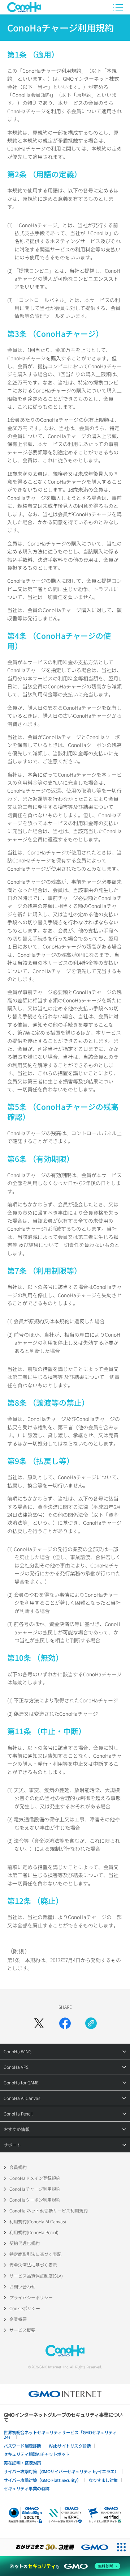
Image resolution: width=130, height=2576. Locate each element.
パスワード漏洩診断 (22, 2446)
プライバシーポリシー (31, 2297)
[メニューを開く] (118, 7)
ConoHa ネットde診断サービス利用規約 (49, 2210)
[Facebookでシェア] (65, 2023)
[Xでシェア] (39, 2023)
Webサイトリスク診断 (70, 2446)
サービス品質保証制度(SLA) (36, 2276)
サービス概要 (22, 2330)
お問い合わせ (22, 2286)
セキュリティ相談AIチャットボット (37, 2454)
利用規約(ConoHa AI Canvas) (38, 2221)
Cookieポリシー (25, 2308)
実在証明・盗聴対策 (22, 2463)
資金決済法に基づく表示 (33, 2265)
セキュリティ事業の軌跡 (27, 2488)
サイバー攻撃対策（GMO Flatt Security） (42, 2480)
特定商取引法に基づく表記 (35, 2254)
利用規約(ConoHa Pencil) (34, 2232)
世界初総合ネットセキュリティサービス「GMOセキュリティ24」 (60, 2435)
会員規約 (18, 2167)
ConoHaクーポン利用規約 (35, 2200)
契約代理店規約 (25, 2243)
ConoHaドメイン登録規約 (35, 2178)
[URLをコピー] (91, 2023)
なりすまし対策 (103, 2480)
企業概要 (18, 2319)
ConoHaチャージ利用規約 (35, 2189)
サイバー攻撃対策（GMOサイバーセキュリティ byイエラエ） (61, 2471)
